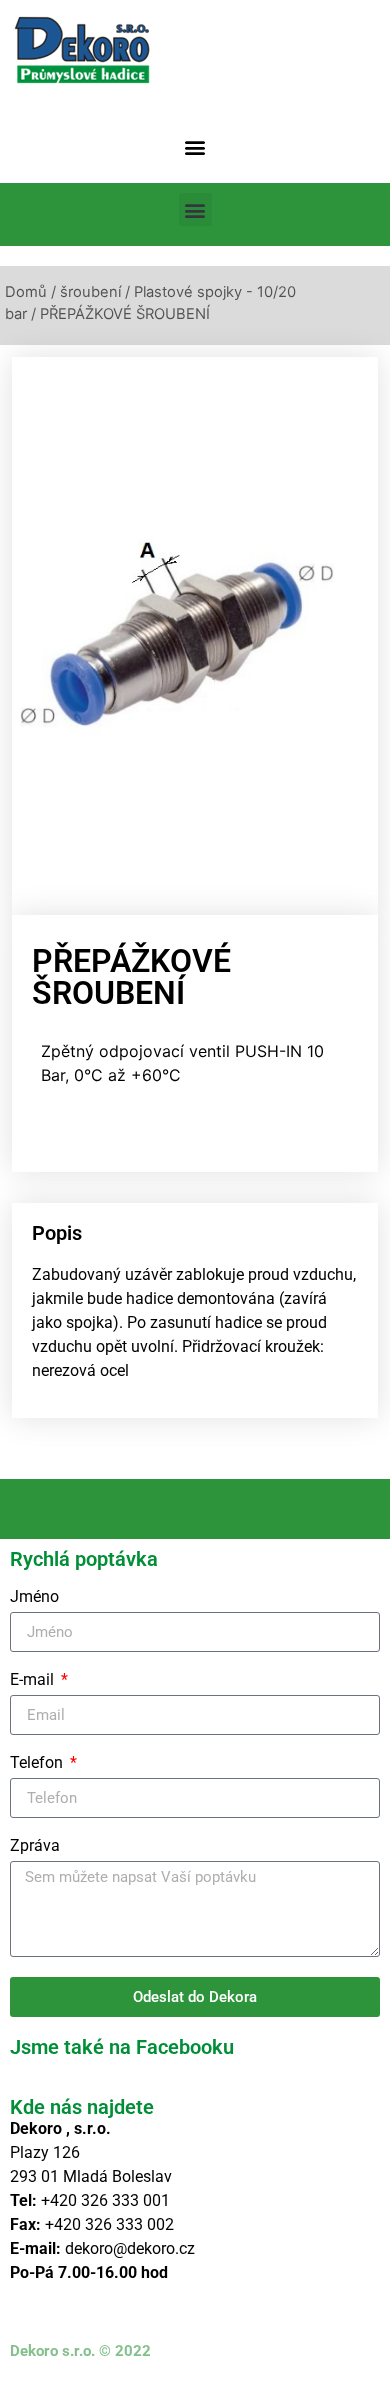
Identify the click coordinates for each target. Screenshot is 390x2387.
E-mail (34, 1680)
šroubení (90, 292)
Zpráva (35, 1846)
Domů (26, 292)
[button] (195, 146)
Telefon (38, 1763)
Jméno (34, 1597)
